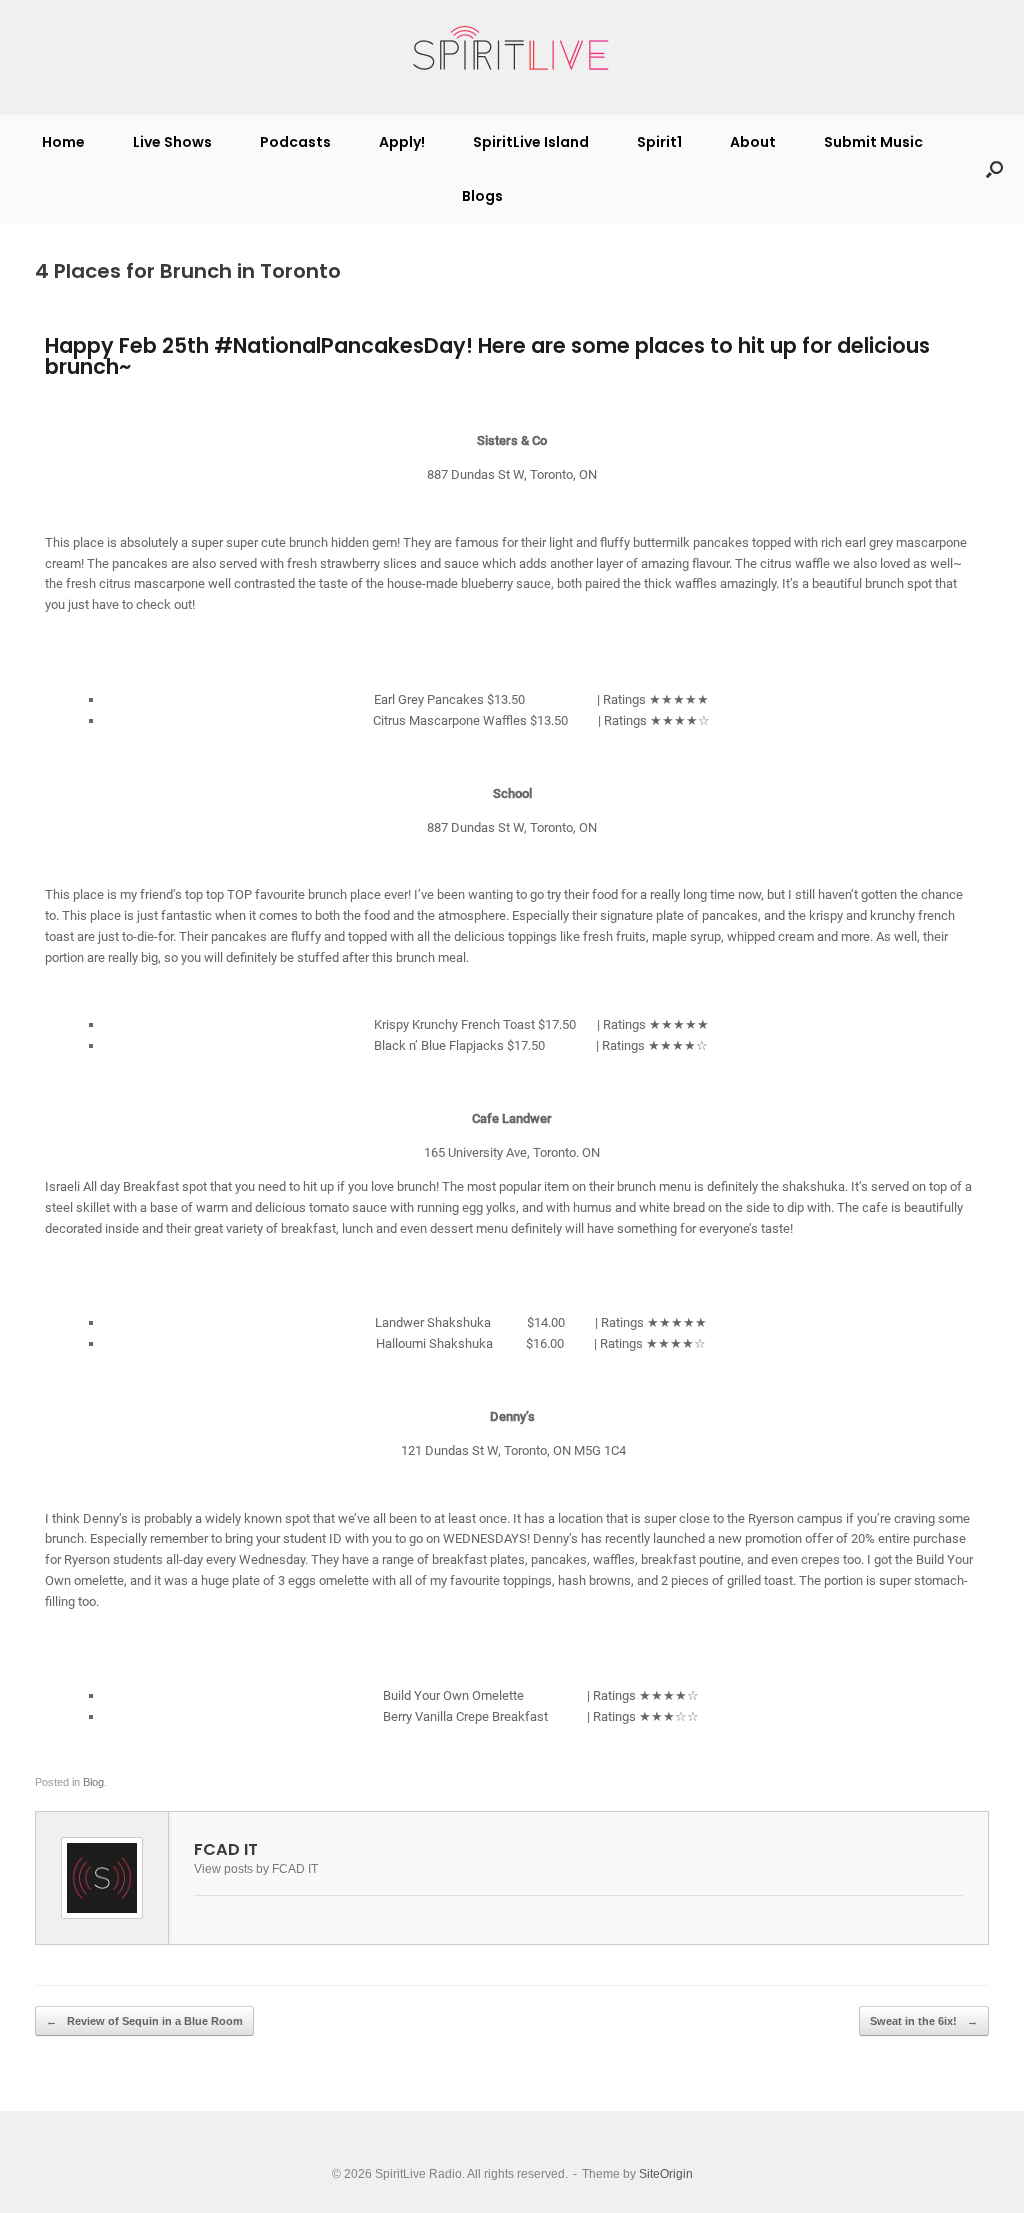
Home (63, 142)
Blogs (482, 196)
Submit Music (873, 142)
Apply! (402, 142)
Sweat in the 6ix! (924, 2021)
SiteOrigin (666, 2174)
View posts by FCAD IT (256, 1868)
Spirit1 (659, 142)
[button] (994, 169)
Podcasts (295, 142)
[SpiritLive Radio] (512, 49)
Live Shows (172, 142)
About (753, 142)
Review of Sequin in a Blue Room (144, 2021)
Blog (93, 1782)
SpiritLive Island (531, 142)
